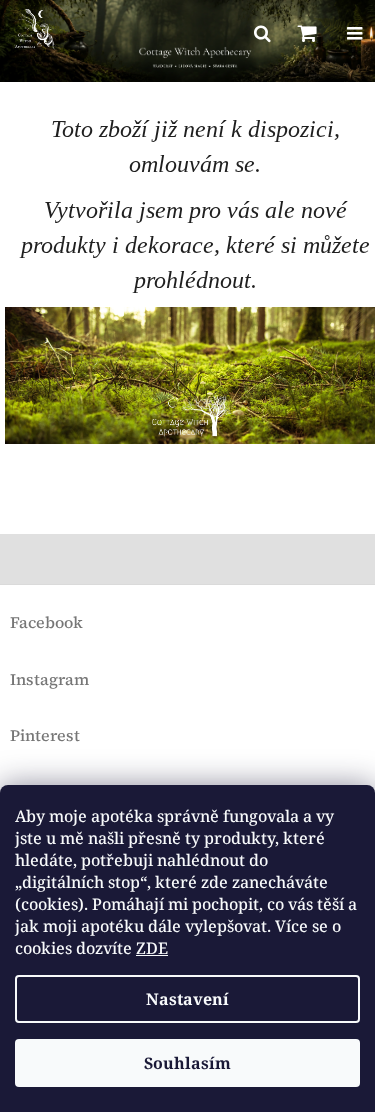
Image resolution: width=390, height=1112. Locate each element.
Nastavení (187, 999)
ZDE (152, 948)
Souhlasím (187, 1063)
